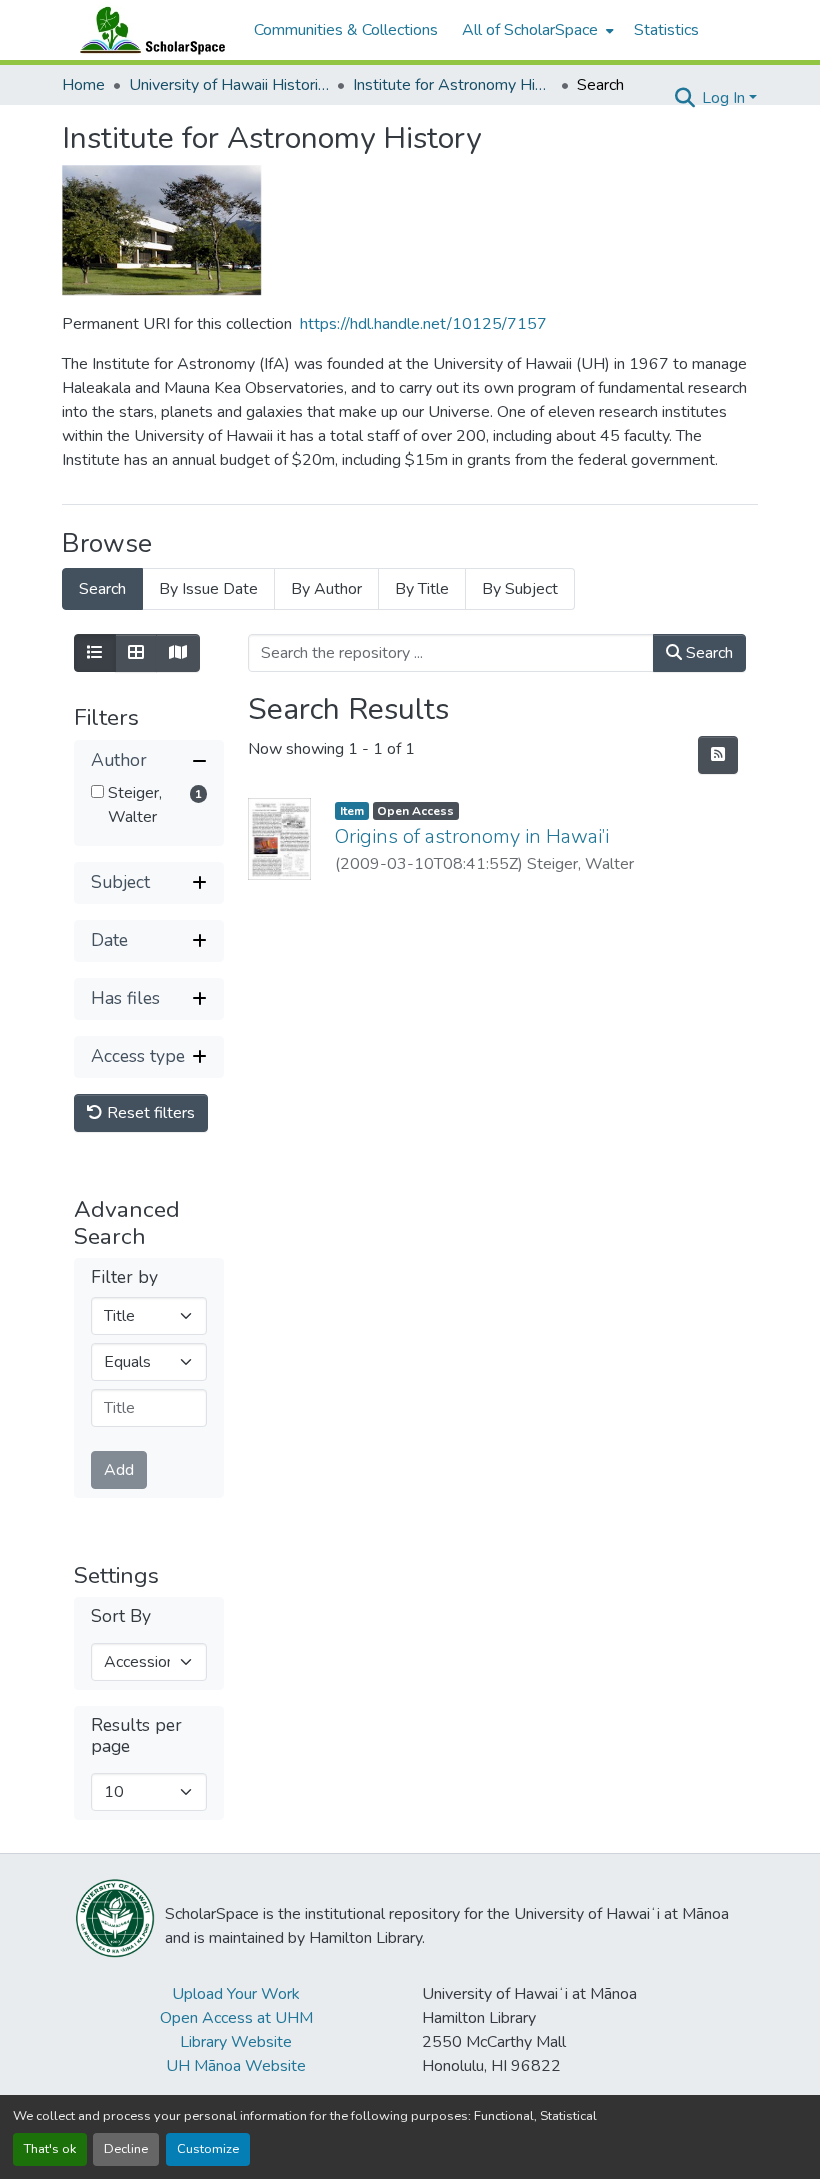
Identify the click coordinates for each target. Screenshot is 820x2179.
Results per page (136, 1736)
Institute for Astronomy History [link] (453, 85)
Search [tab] (102, 589)
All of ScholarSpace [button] (530, 30)
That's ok (50, 2149)
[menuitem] (536, 30)
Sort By (121, 1616)
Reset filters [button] (149, 1113)
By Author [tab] (326, 589)
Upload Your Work (236, 1994)
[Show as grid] (136, 653)
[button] (148, 30)
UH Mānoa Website (236, 2066)
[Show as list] (95, 653)
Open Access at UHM (236, 2018)
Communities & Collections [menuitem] (346, 30)
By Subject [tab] (520, 589)
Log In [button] (725, 98)
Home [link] (83, 85)
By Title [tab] (422, 589)
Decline (126, 2149)
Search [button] (707, 653)
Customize (208, 2149)
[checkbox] (97, 791)
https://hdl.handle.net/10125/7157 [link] (423, 324)
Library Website (236, 2042)
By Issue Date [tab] (208, 589)
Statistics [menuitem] (666, 30)
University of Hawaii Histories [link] (229, 85)
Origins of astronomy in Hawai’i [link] (472, 836)
